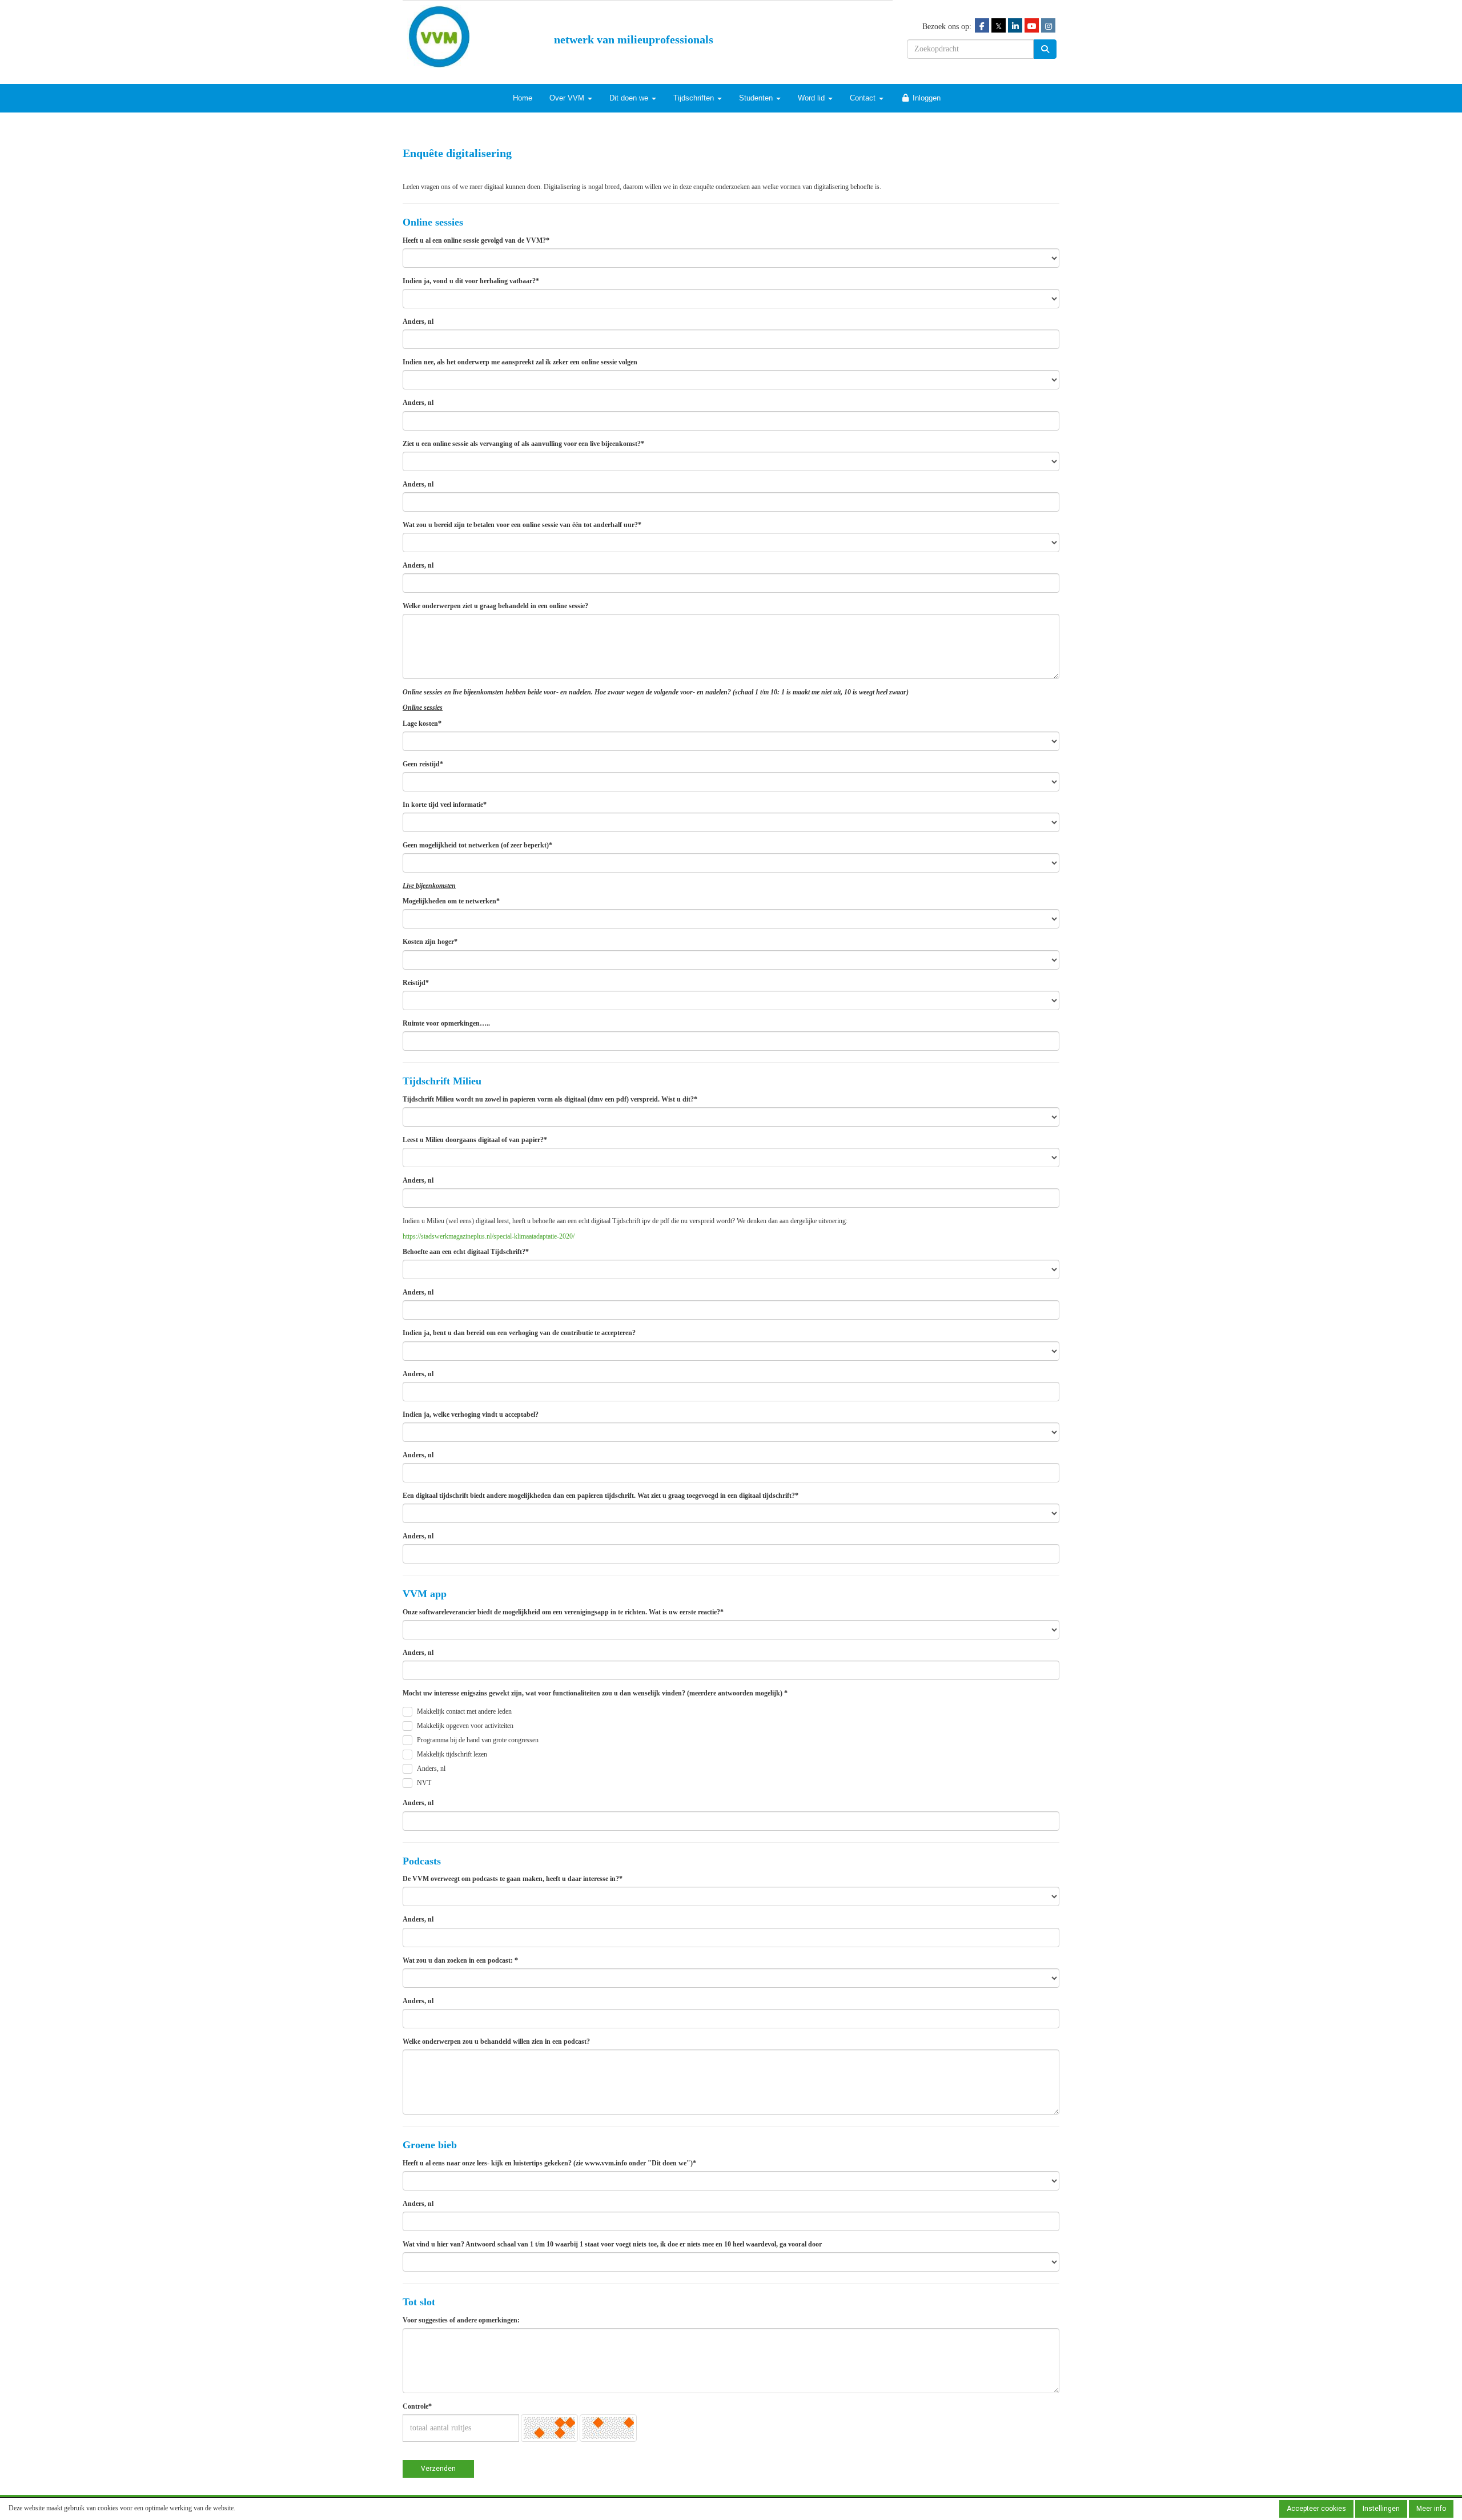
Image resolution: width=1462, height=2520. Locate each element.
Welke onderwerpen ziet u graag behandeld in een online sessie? (495, 606)
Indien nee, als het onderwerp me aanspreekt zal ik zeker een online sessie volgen (520, 362)
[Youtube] (1032, 26)
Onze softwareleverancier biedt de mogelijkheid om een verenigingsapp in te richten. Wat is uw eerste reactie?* (563, 1612)
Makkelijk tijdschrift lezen (452, 1754)
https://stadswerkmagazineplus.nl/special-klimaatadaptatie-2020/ (489, 1236)
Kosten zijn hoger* (430, 942)
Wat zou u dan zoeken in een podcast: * (460, 1960)
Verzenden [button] (438, 2469)
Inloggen (925, 98)
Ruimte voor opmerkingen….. (446, 1023)
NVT (424, 1783)
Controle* (417, 2406)
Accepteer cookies (1316, 2509)
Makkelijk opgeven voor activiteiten (465, 1726)
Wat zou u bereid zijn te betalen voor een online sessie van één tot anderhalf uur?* (522, 525)
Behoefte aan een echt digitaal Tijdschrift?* (466, 1252)
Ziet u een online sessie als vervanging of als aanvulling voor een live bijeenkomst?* (523, 444)
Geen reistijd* (423, 764)
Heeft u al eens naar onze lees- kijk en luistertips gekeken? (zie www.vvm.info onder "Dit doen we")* (549, 2163)
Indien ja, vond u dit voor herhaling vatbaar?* (471, 281)
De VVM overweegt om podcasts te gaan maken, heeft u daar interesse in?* (513, 1879)
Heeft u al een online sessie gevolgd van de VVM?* (476, 240)
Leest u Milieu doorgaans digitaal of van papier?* (475, 1140)
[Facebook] (982, 26)
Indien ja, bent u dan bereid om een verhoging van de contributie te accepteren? (519, 1333)
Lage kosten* (422, 724)
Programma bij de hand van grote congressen (478, 1740)
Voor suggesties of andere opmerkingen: (461, 2320)
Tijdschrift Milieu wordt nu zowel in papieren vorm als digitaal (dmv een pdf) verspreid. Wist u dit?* (550, 1099)
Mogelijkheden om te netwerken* (451, 901)
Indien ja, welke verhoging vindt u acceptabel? (471, 1414)
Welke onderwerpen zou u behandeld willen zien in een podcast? (496, 2041)
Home (523, 98)
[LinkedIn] (1015, 26)
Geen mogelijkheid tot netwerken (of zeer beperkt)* (477, 845)
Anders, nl (418, 321)
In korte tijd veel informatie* (445, 805)
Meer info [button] (1431, 2509)
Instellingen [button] (1381, 2509)
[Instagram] (1048, 26)
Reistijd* (416, 983)
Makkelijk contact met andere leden (464, 1711)
